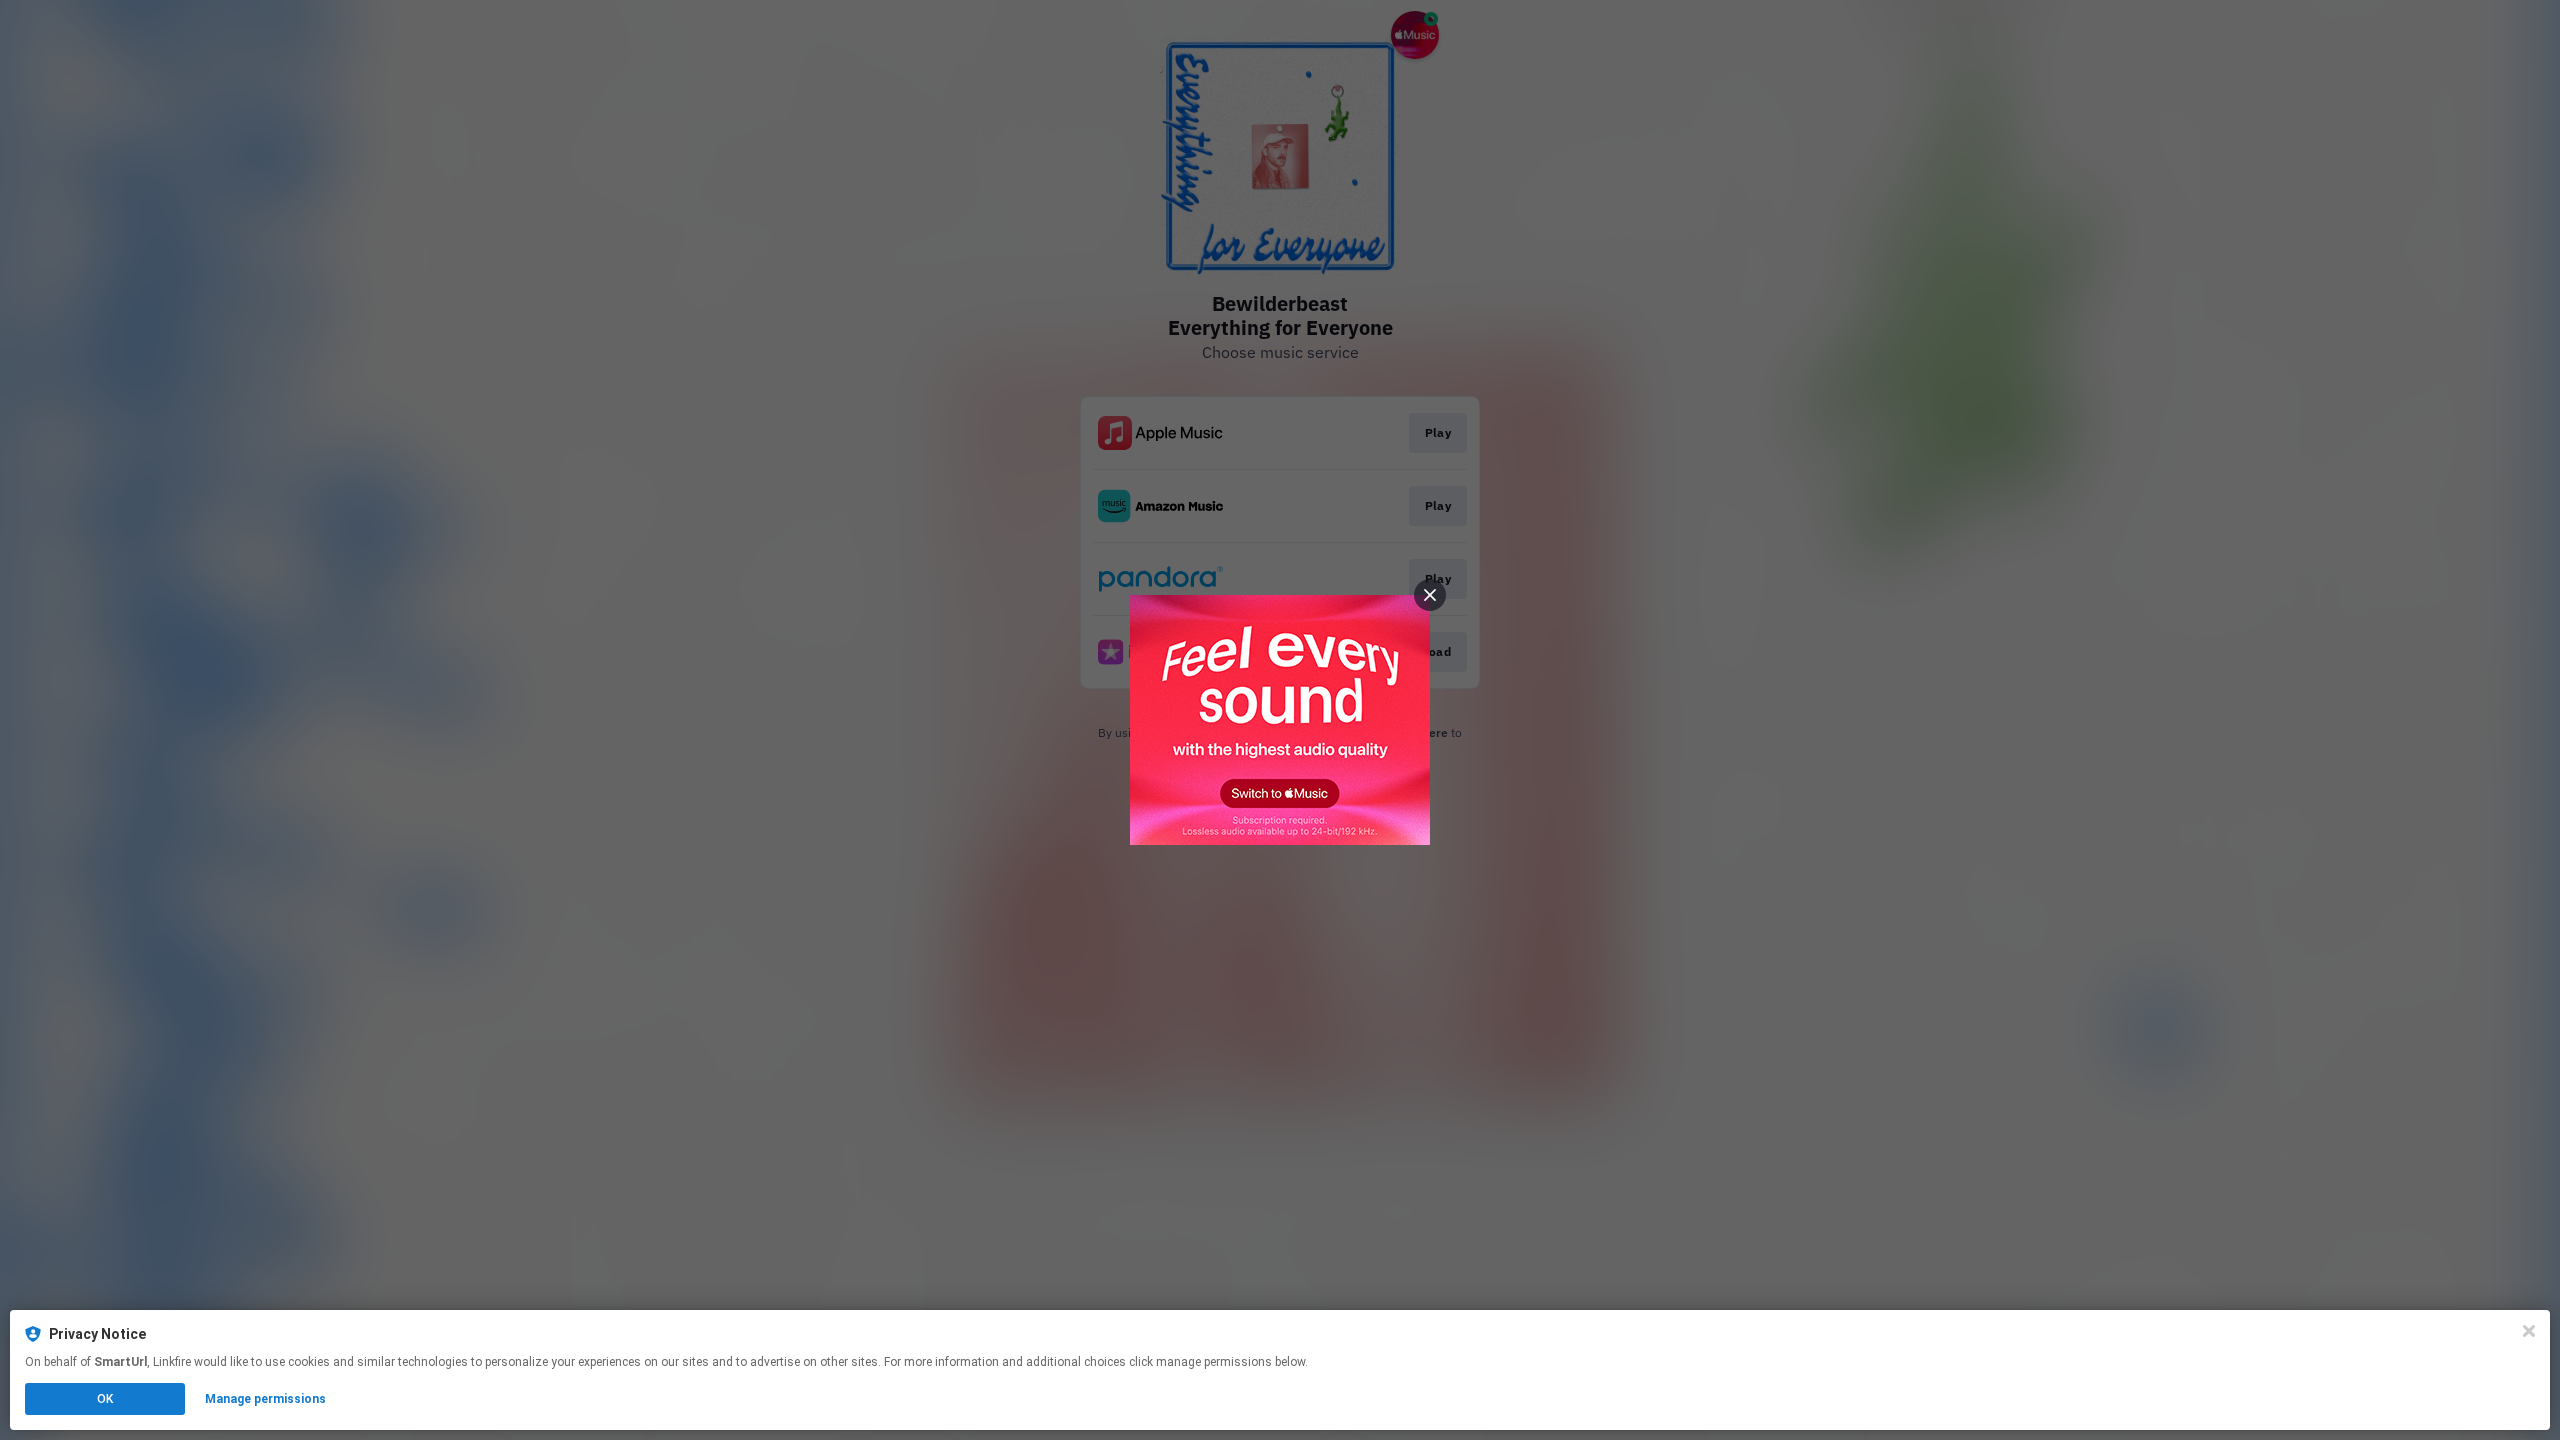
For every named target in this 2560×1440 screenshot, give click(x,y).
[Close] (2529, 1331)
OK (105, 1399)
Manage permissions (265, 1399)
